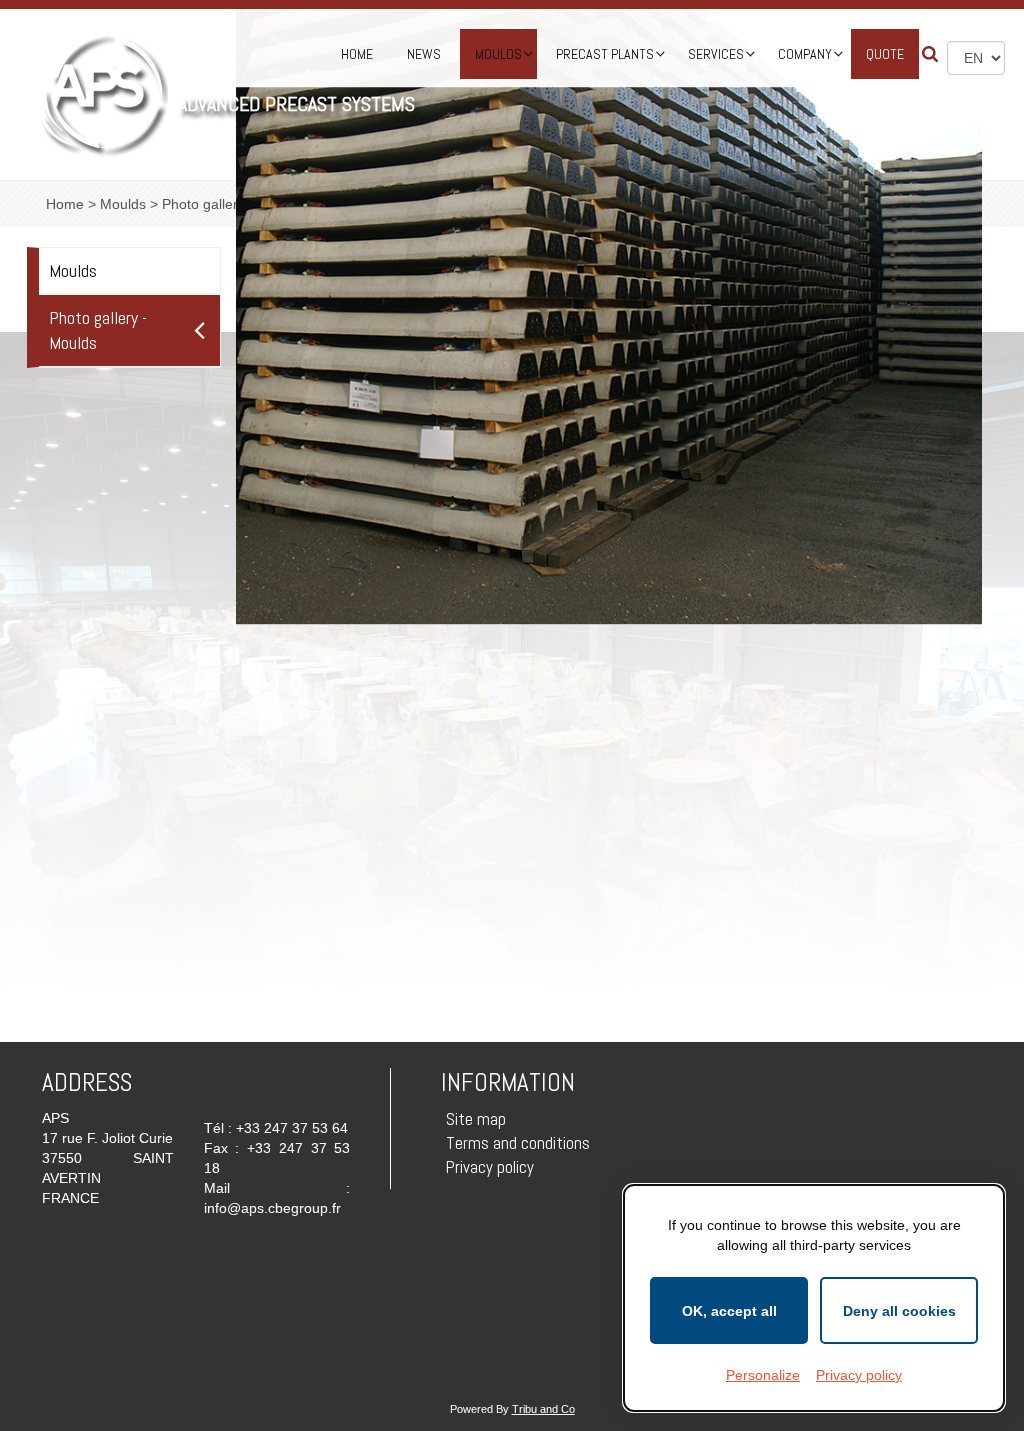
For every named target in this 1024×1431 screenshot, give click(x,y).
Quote (885, 54)
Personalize (763, 1375)
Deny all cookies (899, 1311)
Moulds (73, 270)
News (424, 54)
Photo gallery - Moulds (98, 330)
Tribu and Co (543, 1409)
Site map (476, 1119)
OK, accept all (729, 1311)
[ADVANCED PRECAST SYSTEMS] (103, 94)
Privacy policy (490, 1167)
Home (357, 54)
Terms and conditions (518, 1143)
